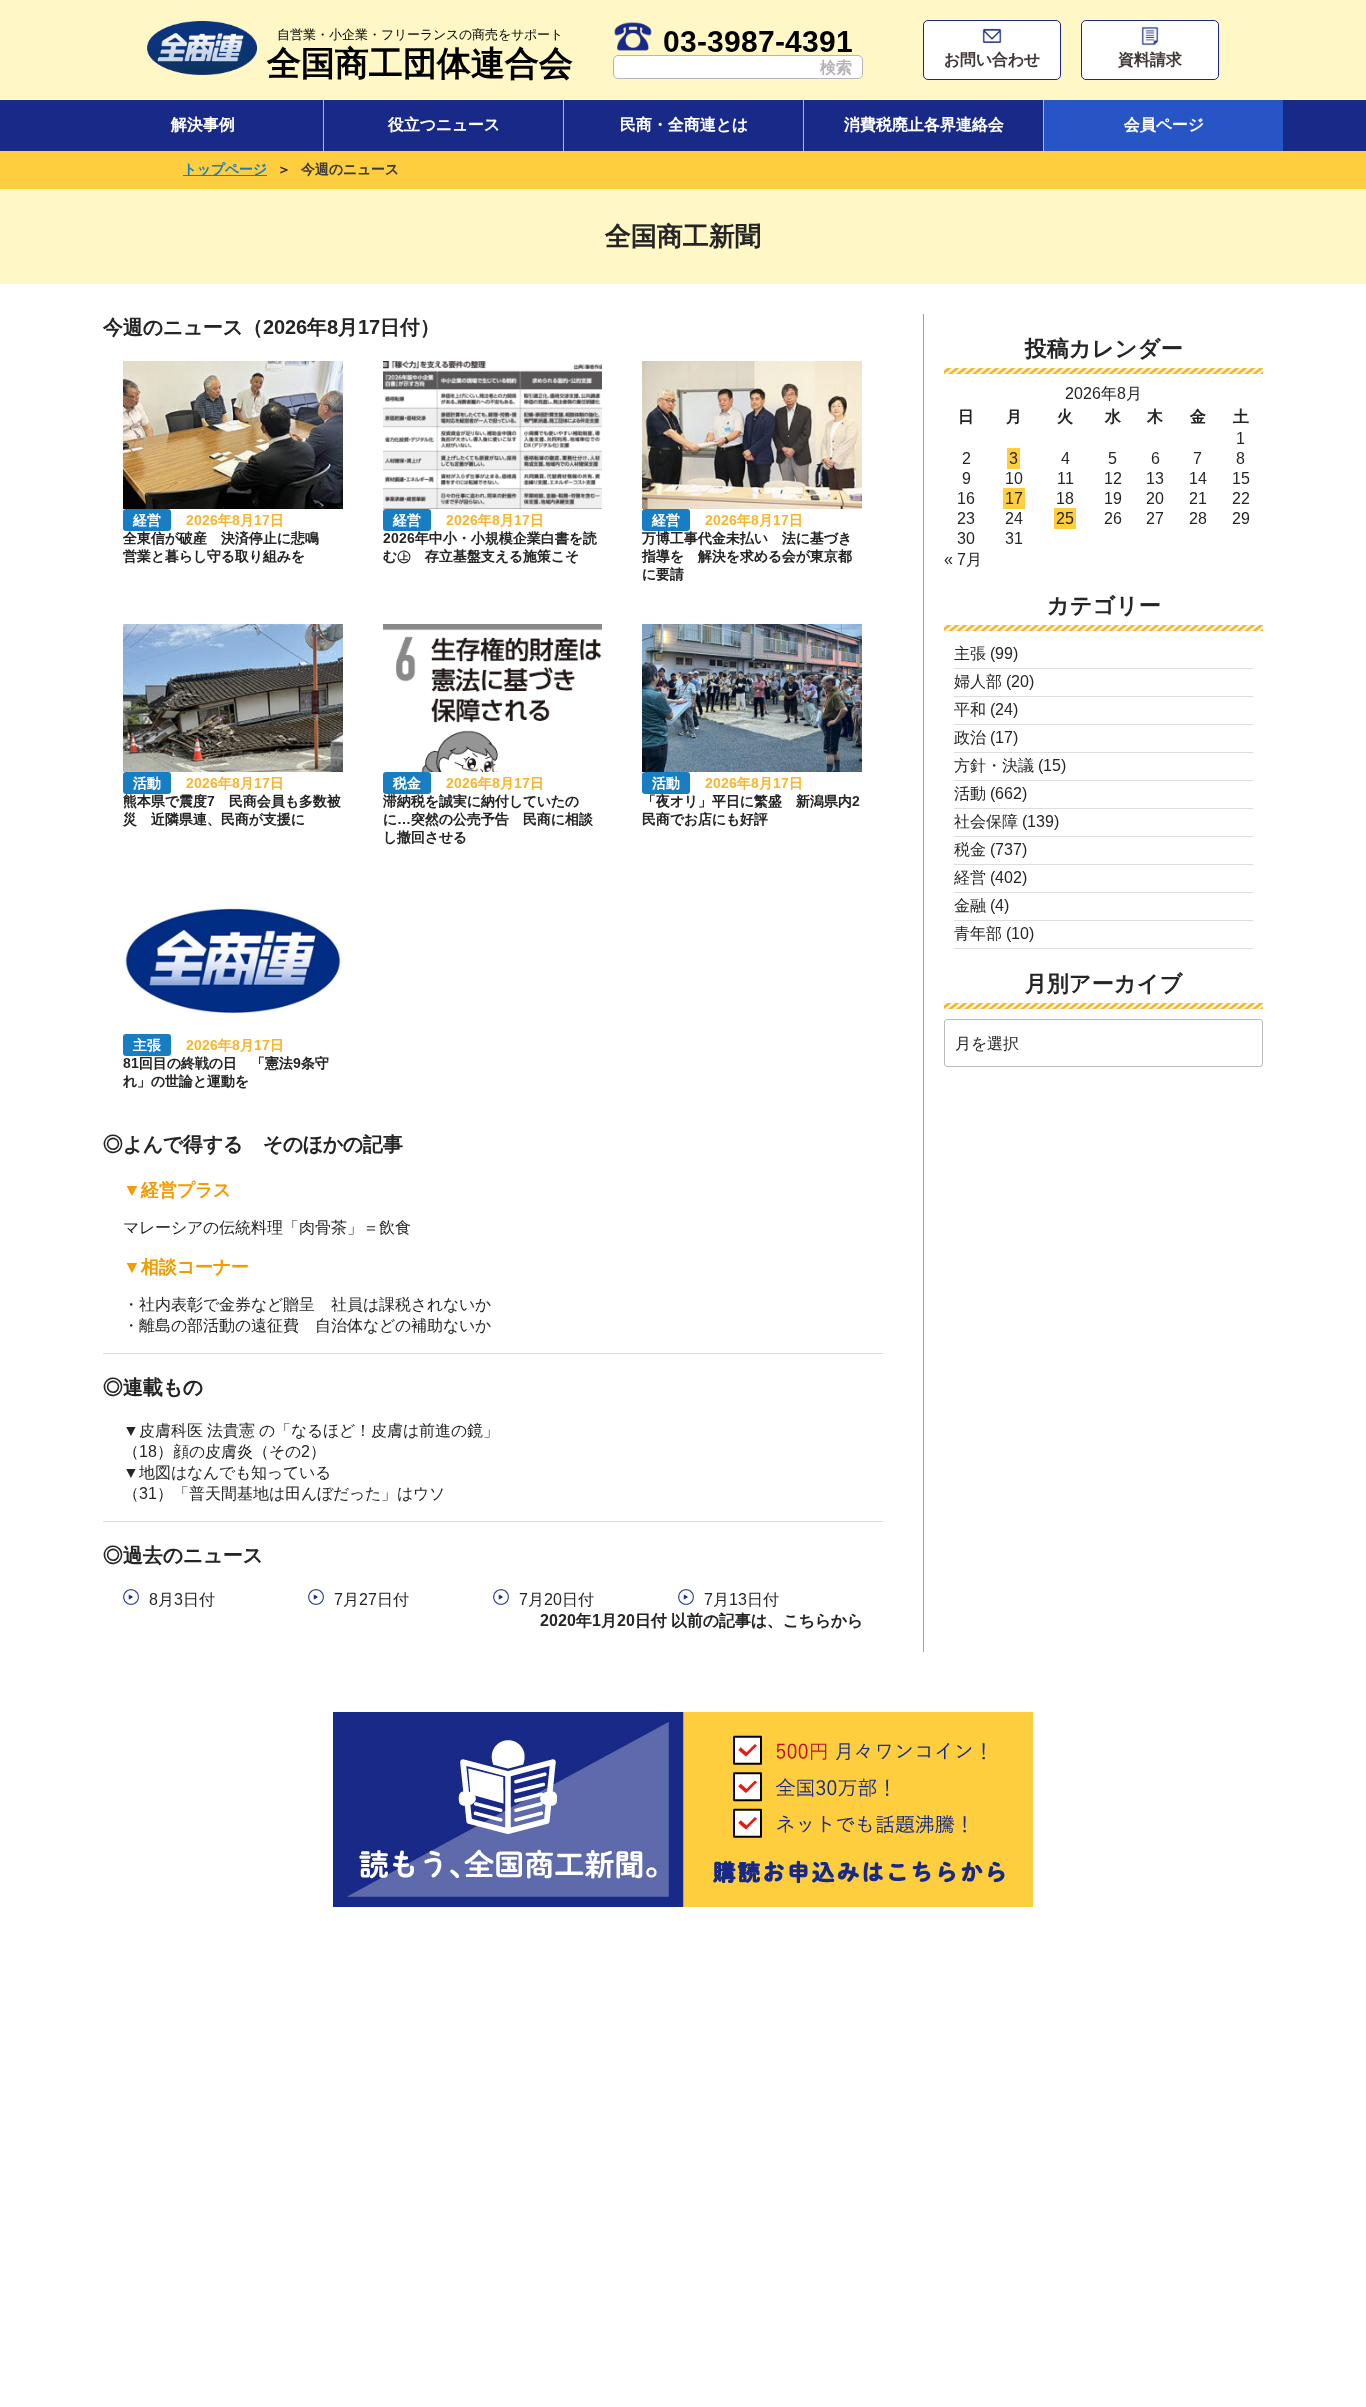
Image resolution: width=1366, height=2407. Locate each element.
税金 (970, 849)
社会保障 (986, 821)
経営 (970, 877)
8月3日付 (182, 1599)
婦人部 (978, 681)
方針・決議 (994, 765)
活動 (970, 793)
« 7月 (963, 559)
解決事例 (203, 124)
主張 (970, 653)
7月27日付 (371, 1599)
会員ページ (1164, 124)
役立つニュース (444, 124)
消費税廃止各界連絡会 (924, 124)
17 (1014, 498)
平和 (970, 709)
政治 (970, 737)
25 (1065, 518)
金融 (970, 905)
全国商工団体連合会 (420, 54)
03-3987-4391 (758, 41)
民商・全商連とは (684, 124)
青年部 (978, 933)
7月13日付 (741, 1599)
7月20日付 (556, 1599)
